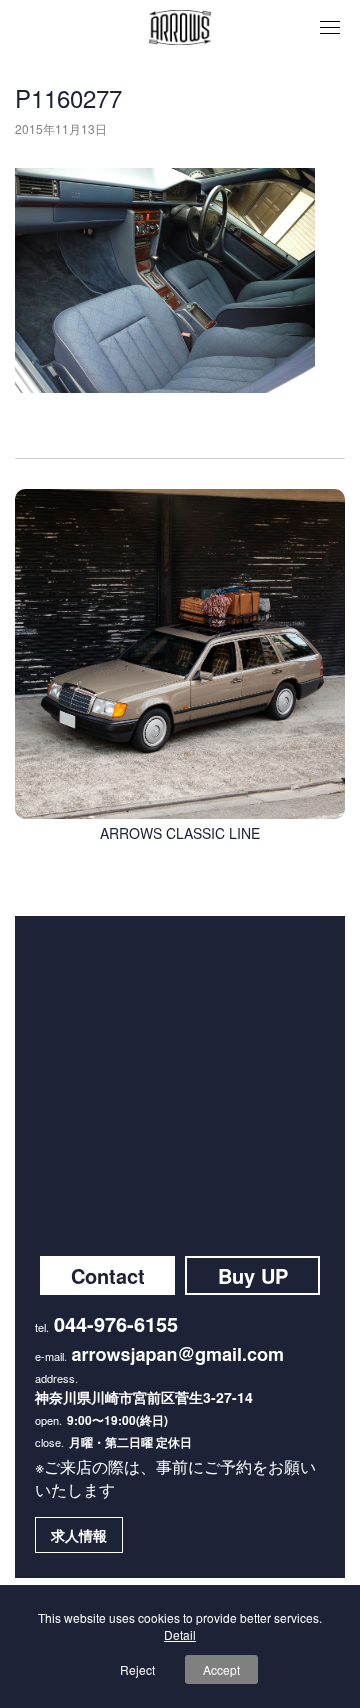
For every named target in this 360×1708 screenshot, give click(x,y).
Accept (221, 1669)
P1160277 (68, 97)
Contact (108, 1275)
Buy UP (253, 1275)
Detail (180, 1634)
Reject (137, 1669)
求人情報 (79, 1535)
